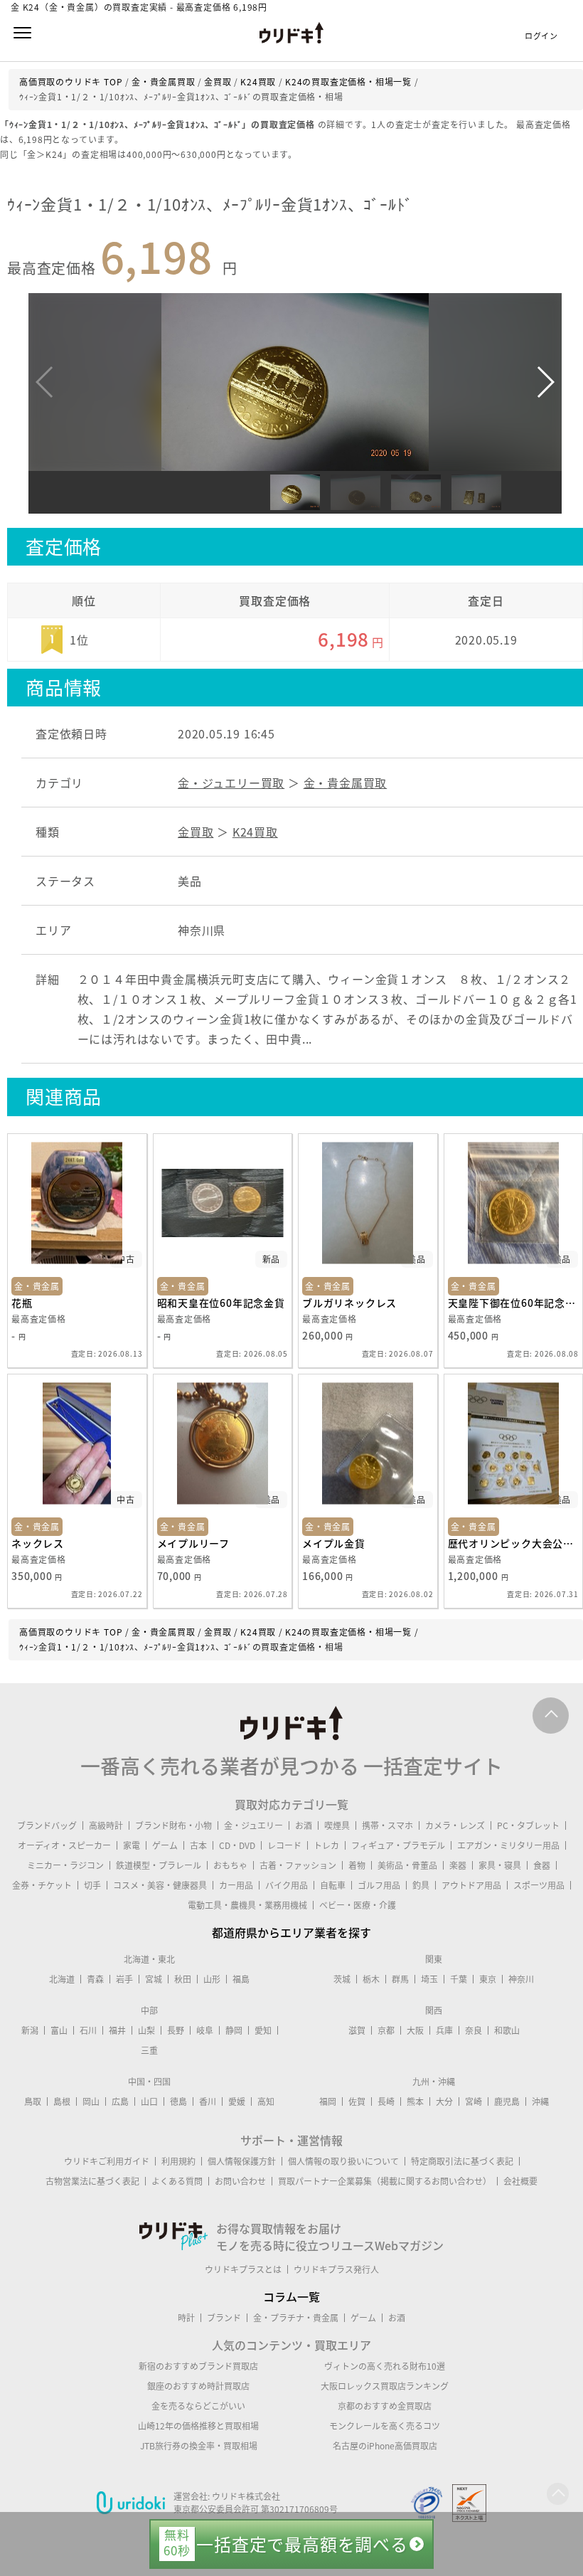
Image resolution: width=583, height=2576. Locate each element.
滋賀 (357, 2030)
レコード (284, 1845)
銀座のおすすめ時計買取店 (198, 2386)
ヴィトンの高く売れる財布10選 (385, 2366)
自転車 (333, 1885)
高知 (266, 2101)
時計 (186, 2318)
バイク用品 (287, 1885)
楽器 (458, 1865)
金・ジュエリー (253, 1825)
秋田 (183, 1979)
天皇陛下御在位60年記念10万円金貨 (514, 1303)
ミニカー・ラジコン (65, 1865)
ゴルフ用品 (379, 1885)
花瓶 (22, 1303)
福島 (241, 1979)
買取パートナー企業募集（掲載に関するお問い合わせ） (385, 2181)
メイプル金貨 (334, 1543)
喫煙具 (337, 1825)
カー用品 (236, 1885)
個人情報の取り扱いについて (343, 2161)
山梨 (146, 2030)
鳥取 (33, 2101)
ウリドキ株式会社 (246, 2496)
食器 (542, 1865)
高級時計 (106, 1825)
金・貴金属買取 (346, 783)
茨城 (342, 1979)
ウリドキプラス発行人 (336, 2269)
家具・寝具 (500, 1865)
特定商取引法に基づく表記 (462, 2161)
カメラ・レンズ (455, 1825)
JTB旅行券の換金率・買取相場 (199, 2446)
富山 (59, 2030)
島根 (62, 2101)
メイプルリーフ (194, 1543)
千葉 (459, 1979)
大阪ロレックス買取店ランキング (385, 2386)
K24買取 (255, 832)
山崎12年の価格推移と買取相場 (198, 2426)
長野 (176, 2030)
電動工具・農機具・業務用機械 (247, 1905)
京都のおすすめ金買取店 (385, 2406)
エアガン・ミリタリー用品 (508, 1845)
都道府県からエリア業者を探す (291, 1932)
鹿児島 (507, 2101)
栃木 (371, 1979)
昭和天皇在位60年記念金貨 (221, 1303)
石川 (88, 2030)
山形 (212, 1979)
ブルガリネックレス (349, 1303)
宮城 (154, 1979)
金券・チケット (42, 1885)
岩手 (124, 1979)
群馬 (400, 1979)
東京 (488, 1979)
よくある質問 (177, 2181)
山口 (149, 2101)
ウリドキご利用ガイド (107, 2161)
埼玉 (429, 1979)
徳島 (178, 2101)
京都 (386, 2030)
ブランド (224, 2318)
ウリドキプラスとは (243, 2269)
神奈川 (521, 1979)
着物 (357, 1865)
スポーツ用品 (539, 1885)
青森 (95, 1979)
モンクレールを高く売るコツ (385, 2426)
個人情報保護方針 (242, 2161)
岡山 (91, 2101)
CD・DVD (237, 1845)
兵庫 (444, 2030)
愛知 (263, 2030)
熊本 (415, 2101)
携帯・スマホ (387, 1825)
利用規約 (178, 2161)
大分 (444, 2101)
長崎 (386, 2101)
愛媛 (237, 2101)
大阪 (415, 2030)
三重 (149, 2050)
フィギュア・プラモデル (398, 1845)
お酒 (304, 1825)
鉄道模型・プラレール (159, 1865)
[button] (545, 382)
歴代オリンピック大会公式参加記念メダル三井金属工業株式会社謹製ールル (514, 1543)
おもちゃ (230, 1865)
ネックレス (38, 1543)
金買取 (196, 832)
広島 (120, 2101)
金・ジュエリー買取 (231, 783)
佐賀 (357, 2101)
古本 (198, 1845)
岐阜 (205, 2030)
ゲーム (165, 1845)
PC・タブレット (528, 1825)
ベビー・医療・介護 (358, 1905)
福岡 (328, 2101)
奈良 (474, 2030)
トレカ (326, 1845)
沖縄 (540, 2101)
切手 (92, 1885)
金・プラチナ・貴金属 (296, 2318)
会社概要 (520, 2181)
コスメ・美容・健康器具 (160, 1885)
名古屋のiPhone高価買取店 (385, 2446)
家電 (132, 1845)
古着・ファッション (298, 1865)
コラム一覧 (291, 2296)
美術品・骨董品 (407, 1865)
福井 (117, 2030)
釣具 (421, 1885)
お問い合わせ (240, 2181)
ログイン (541, 36)
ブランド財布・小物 (173, 1825)
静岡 (234, 2030)
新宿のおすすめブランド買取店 (198, 2366)
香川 (208, 2101)
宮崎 (474, 2101)
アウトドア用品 (471, 1885)
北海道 (62, 1979)
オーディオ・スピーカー (64, 1845)
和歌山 (507, 2030)
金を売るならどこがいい (198, 2406)
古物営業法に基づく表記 (92, 2181)
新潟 (30, 2030)
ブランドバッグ (47, 1825)
